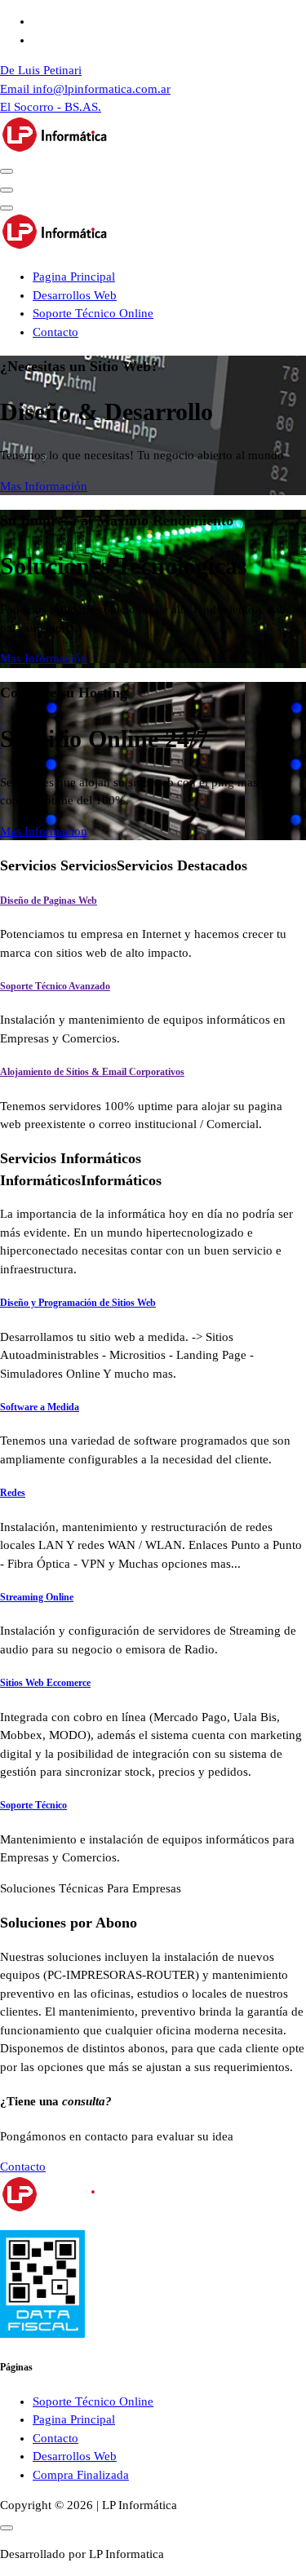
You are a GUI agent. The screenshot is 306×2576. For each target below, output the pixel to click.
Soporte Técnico (33, 1805)
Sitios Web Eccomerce (45, 1683)
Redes (13, 1493)
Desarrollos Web (75, 295)
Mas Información (44, 486)
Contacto (55, 332)
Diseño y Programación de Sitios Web (78, 1303)
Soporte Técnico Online (93, 313)
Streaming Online (37, 1597)
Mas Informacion (44, 831)
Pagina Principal (74, 277)
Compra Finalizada (81, 2475)
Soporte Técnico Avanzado (55, 986)
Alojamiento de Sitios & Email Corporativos (92, 1072)
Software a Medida (40, 1407)
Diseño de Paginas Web (49, 901)
